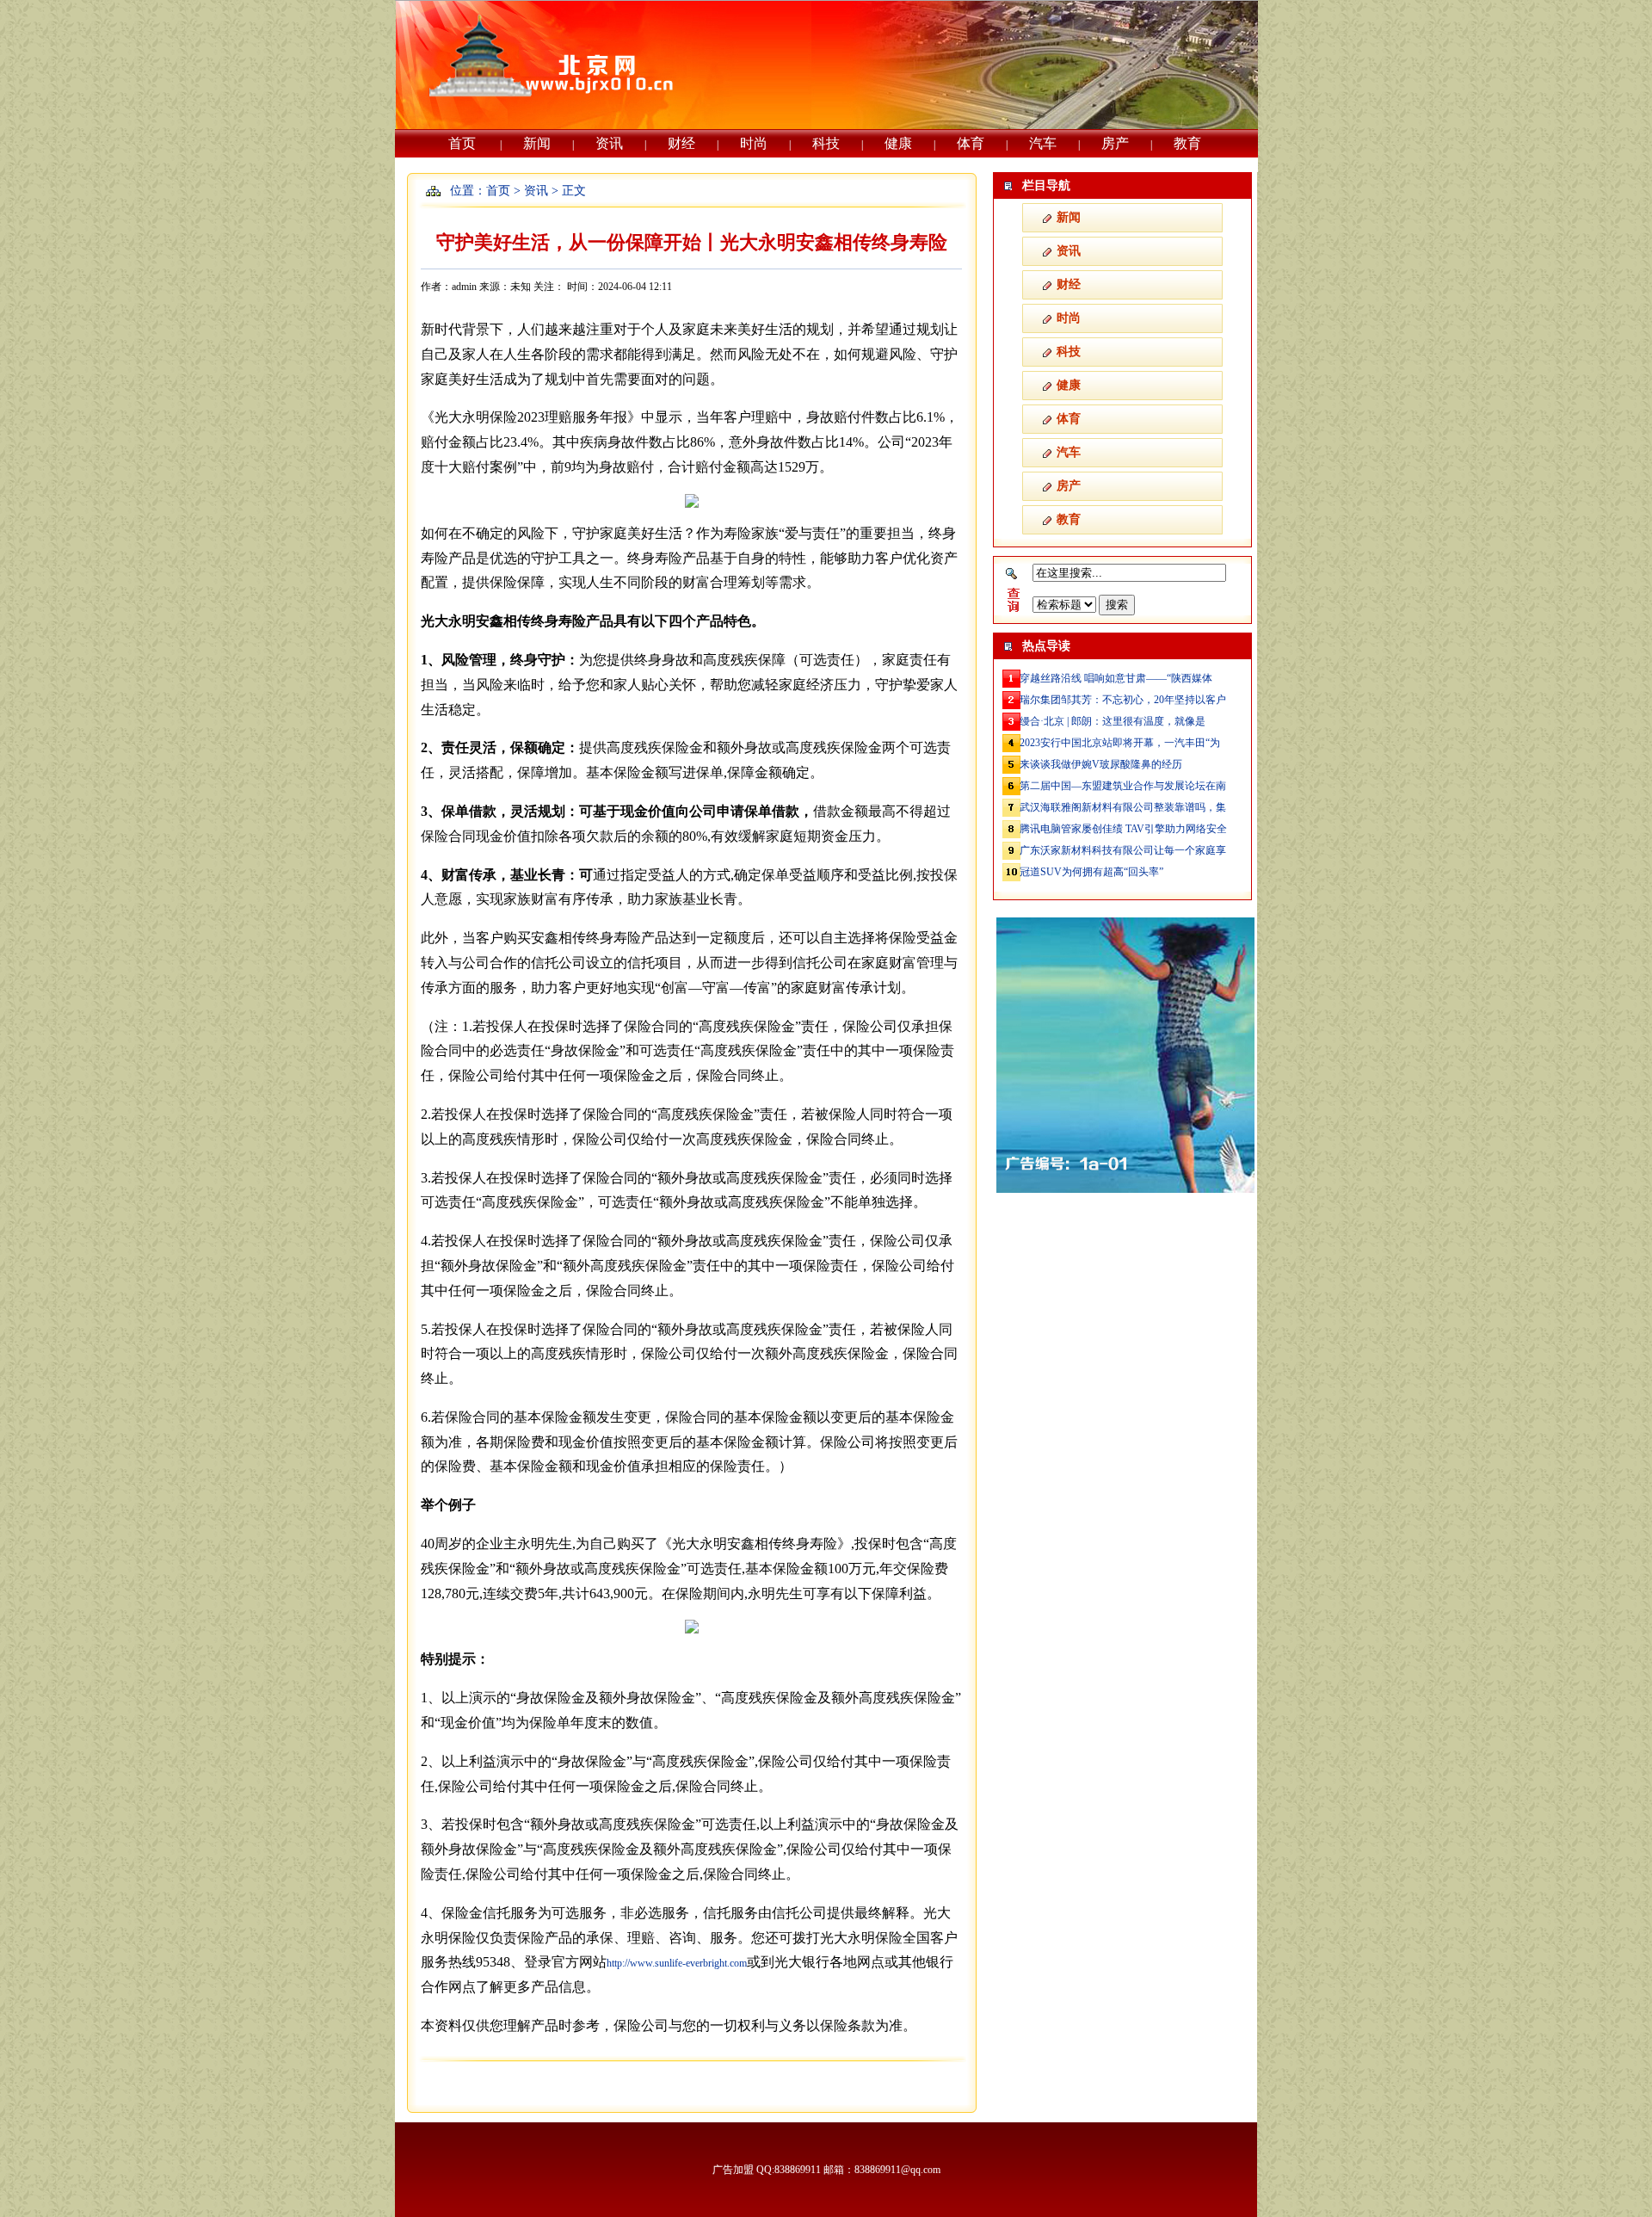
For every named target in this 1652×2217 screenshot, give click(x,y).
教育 (1187, 143)
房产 (1115, 143)
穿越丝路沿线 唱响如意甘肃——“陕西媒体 (1116, 678)
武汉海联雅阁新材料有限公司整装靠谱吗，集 (1123, 807)
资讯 (609, 143)
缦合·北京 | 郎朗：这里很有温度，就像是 (1113, 721)
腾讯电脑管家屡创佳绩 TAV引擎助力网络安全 (1123, 829)
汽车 (1043, 143)
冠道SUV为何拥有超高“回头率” (1091, 872)
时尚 (754, 143)
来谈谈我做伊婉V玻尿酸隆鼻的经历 (1101, 764)
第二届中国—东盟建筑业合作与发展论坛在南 (1123, 786)
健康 (898, 143)
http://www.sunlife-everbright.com (677, 1963)
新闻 (537, 143)
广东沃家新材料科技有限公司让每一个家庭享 (1123, 850)
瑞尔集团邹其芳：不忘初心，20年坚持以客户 (1123, 700)
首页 (462, 143)
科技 (826, 143)
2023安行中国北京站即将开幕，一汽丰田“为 (1120, 743)
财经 (681, 143)
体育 (971, 143)
